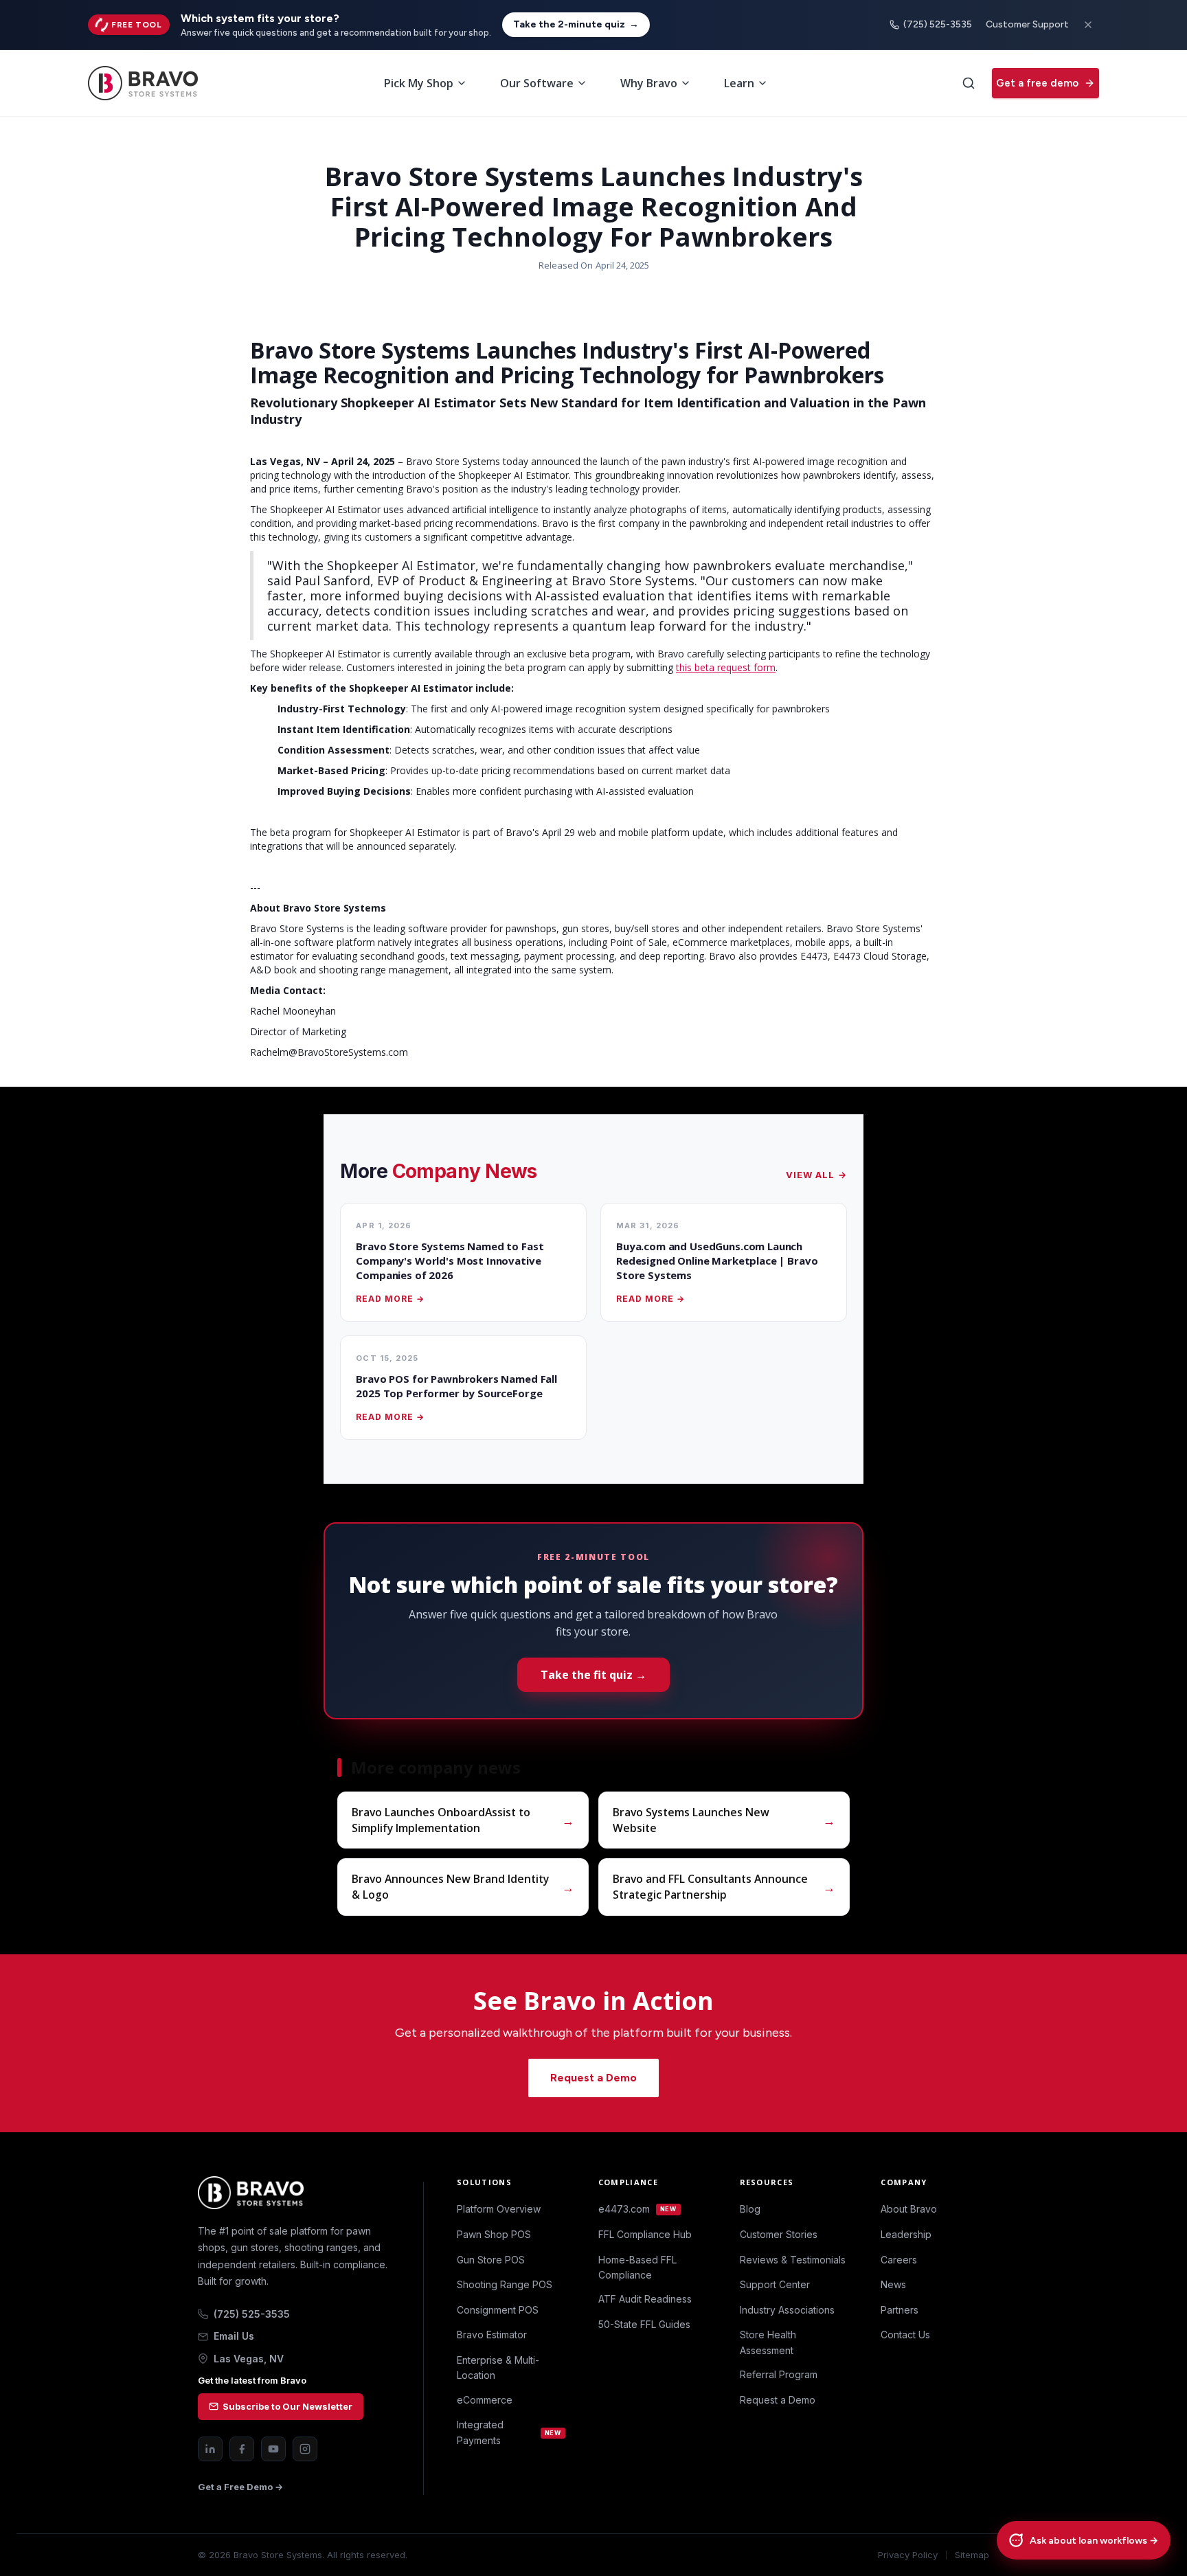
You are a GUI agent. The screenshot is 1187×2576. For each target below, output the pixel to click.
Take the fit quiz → (593, 1675)
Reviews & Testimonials (793, 2260)
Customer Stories (779, 2234)
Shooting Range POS (505, 2284)
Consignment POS (498, 2310)
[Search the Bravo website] (969, 83)
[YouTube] (273, 2449)
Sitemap (972, 2555)
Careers (899, 2260)
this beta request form (726, 667)
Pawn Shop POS (494, 2234)
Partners (900, 2310)
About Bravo (909, 2209)
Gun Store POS (491, 2260)
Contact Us (905, 2335)
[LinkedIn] (210, 2449)
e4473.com (637, 2209)
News (893, 2284)
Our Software (537, 83)
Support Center (775, 2284)
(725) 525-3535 (938, 24)
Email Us (234, 2336)
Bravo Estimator (492, 2335)
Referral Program (779, 2374)
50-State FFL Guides (644, 2324)
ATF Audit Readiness (645, 2299)
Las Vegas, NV (249, 2359)
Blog (750, 2209)
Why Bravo (649, 83)
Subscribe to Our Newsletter (287, 2406)
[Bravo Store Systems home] (294, 2193)
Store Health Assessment (768, 2342)
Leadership (906, 2234)
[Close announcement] (1088, 25)
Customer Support (1027, 24)
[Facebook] (242, 2449)
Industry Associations (787, 2310)
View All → (816, 1175)
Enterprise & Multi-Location (498, 2368)
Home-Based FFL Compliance (637, 2267)
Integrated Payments (509, 2432)
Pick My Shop (419, 83)
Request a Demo (593, 2078)
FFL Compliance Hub (645, 2234)
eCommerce (485, 2400)
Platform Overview (499, 2209)
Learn (739, 83)
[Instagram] (305, 2449)
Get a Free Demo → (240, 2487)
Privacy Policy (908, 2555)
